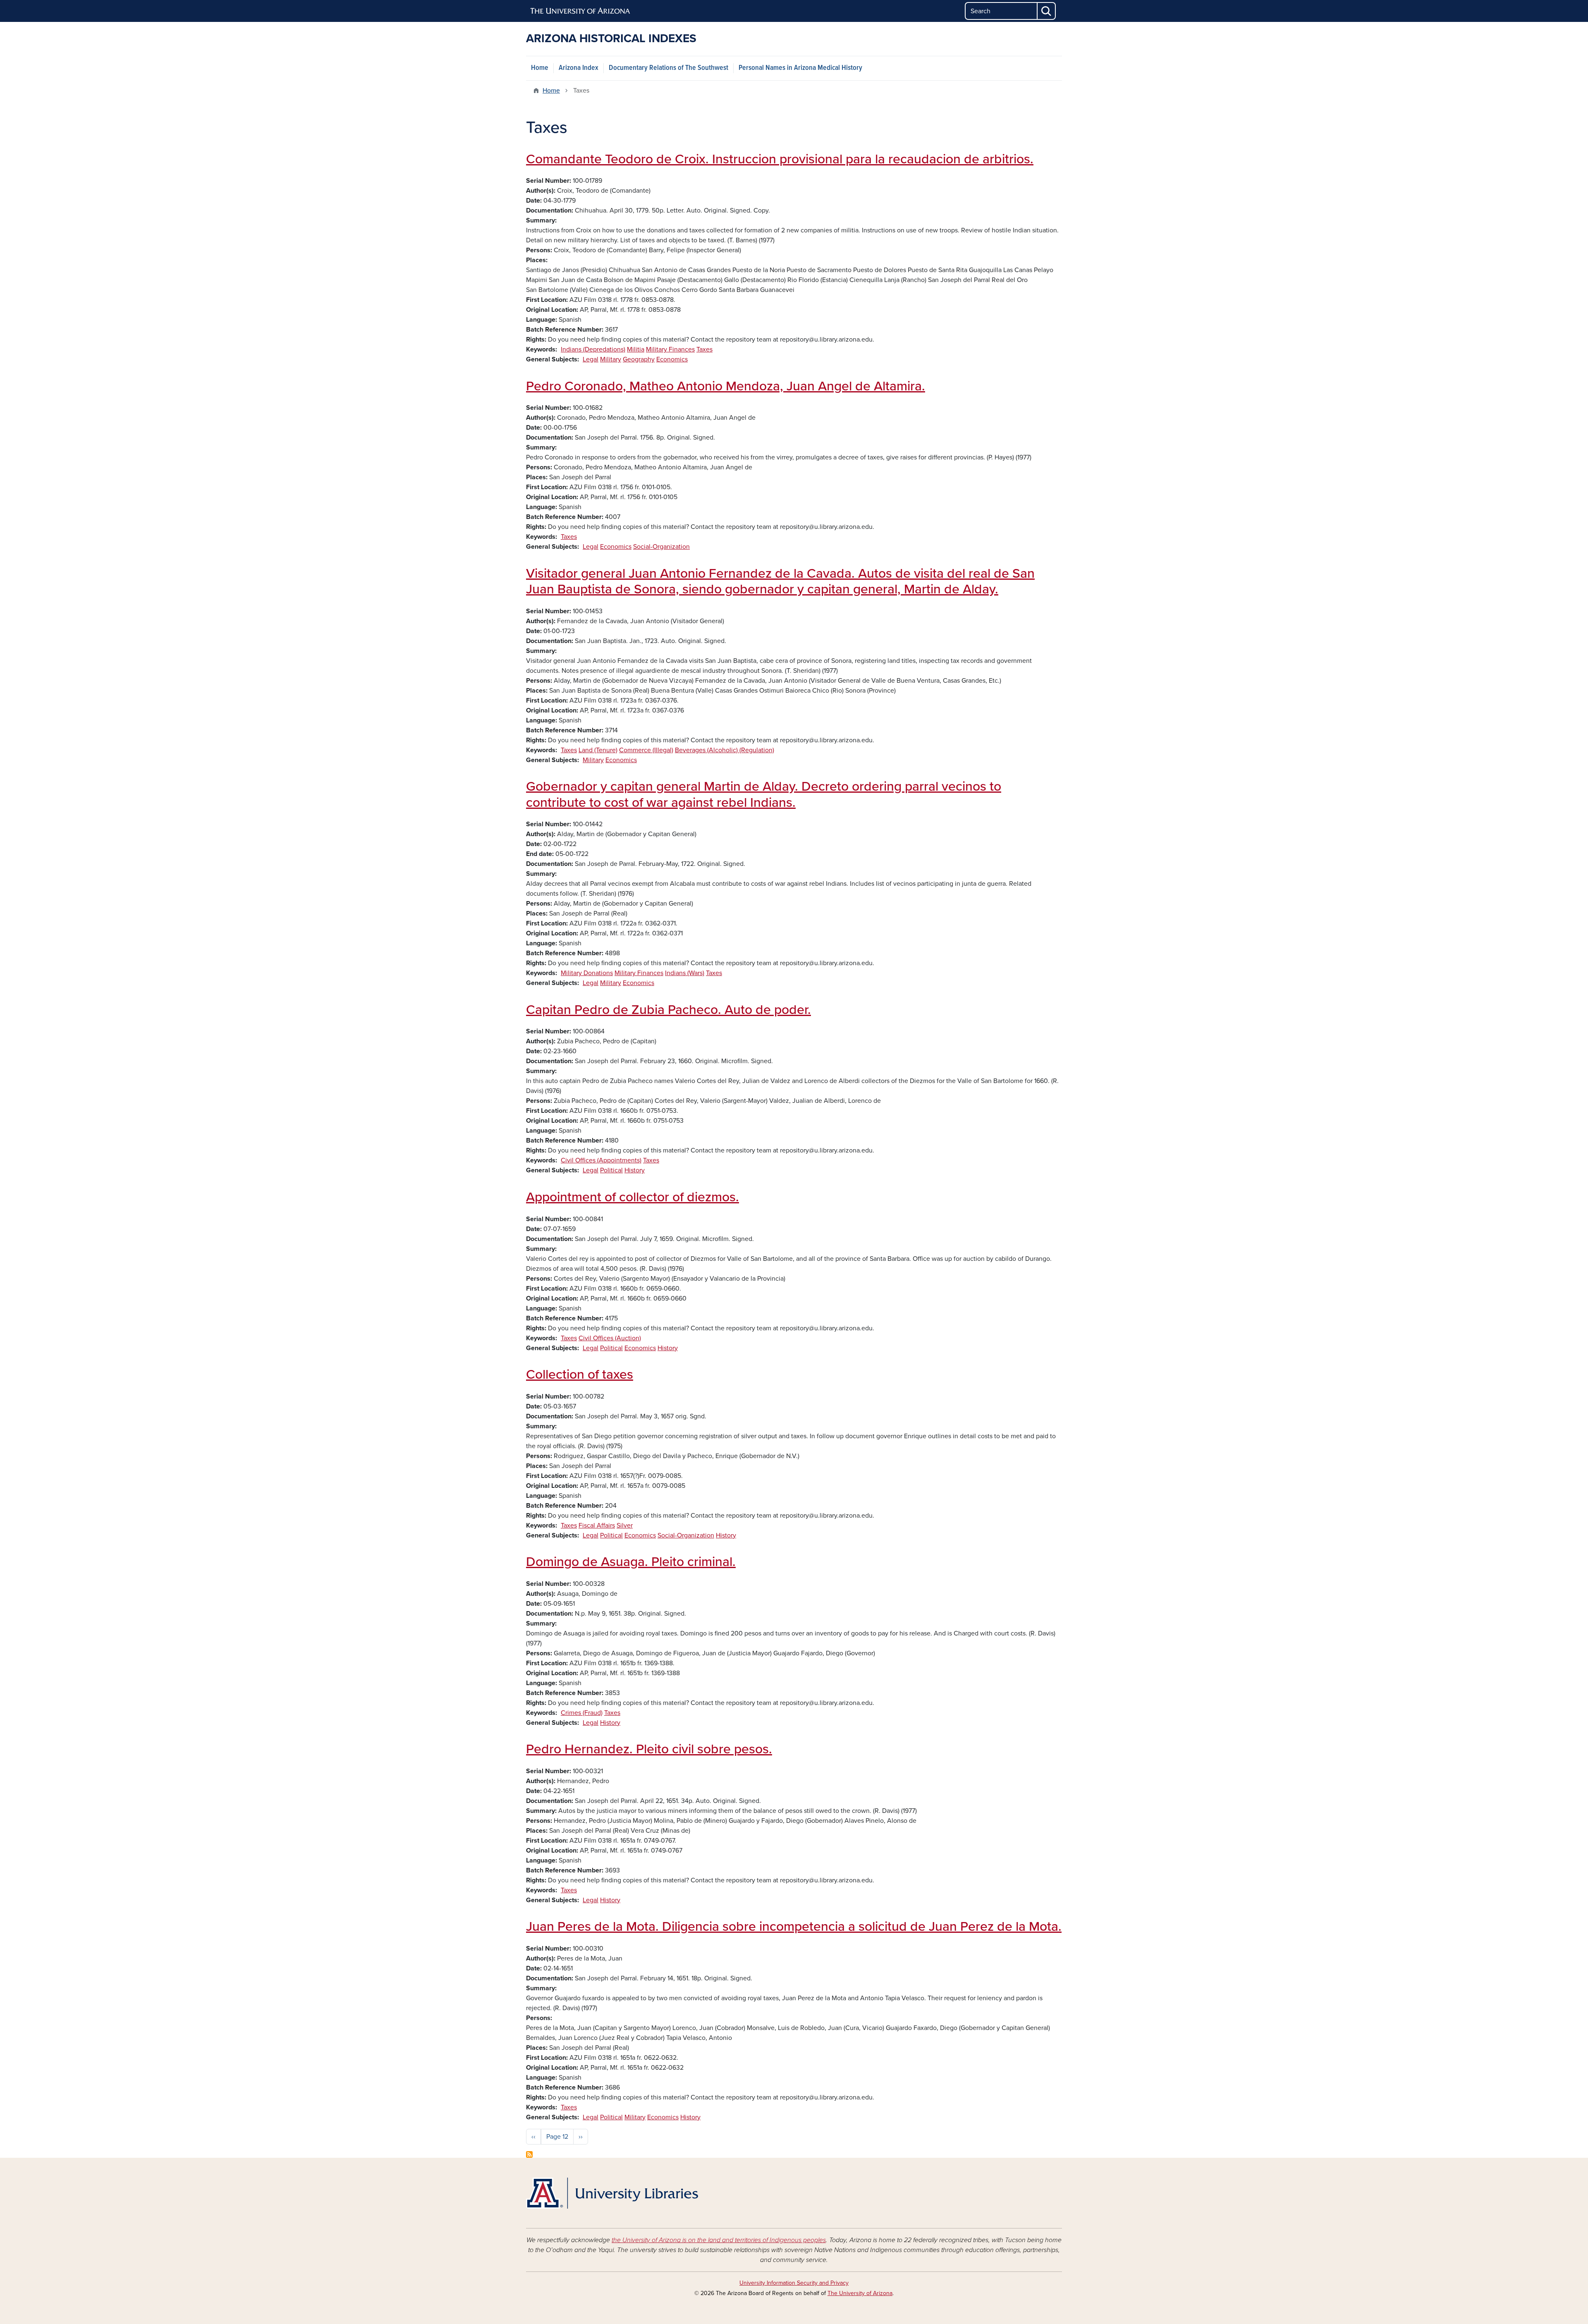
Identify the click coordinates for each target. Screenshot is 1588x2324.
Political (611, 1170)
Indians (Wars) (685, 973)
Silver (625, 1525)
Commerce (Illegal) (646, 750)
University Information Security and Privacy (794, 2283)
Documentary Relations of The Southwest (668, 68)
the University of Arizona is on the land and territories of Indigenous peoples (719, 2240)
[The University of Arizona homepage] (581, 11)
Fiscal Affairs (597, 1525)
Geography (639, 359)
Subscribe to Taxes (529, 2154)
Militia (636, 349)
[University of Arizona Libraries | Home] (612, 2193)
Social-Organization (661, 547)
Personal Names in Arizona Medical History (800, 68)
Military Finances (670, 349)
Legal (591, 359)
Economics (672, 359)
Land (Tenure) (598, 750)
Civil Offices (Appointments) (601, 1160)
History (635, 1170)
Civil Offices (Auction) (610, 1338)
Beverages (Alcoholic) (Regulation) (725, 750)
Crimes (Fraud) (582, 1713)
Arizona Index (579, 68)
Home (540, 68)
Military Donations (587, 973)
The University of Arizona (860, 2293)
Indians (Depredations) (593, 349)
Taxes (704, 349)
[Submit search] (1047, 11)
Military (611, 359)
